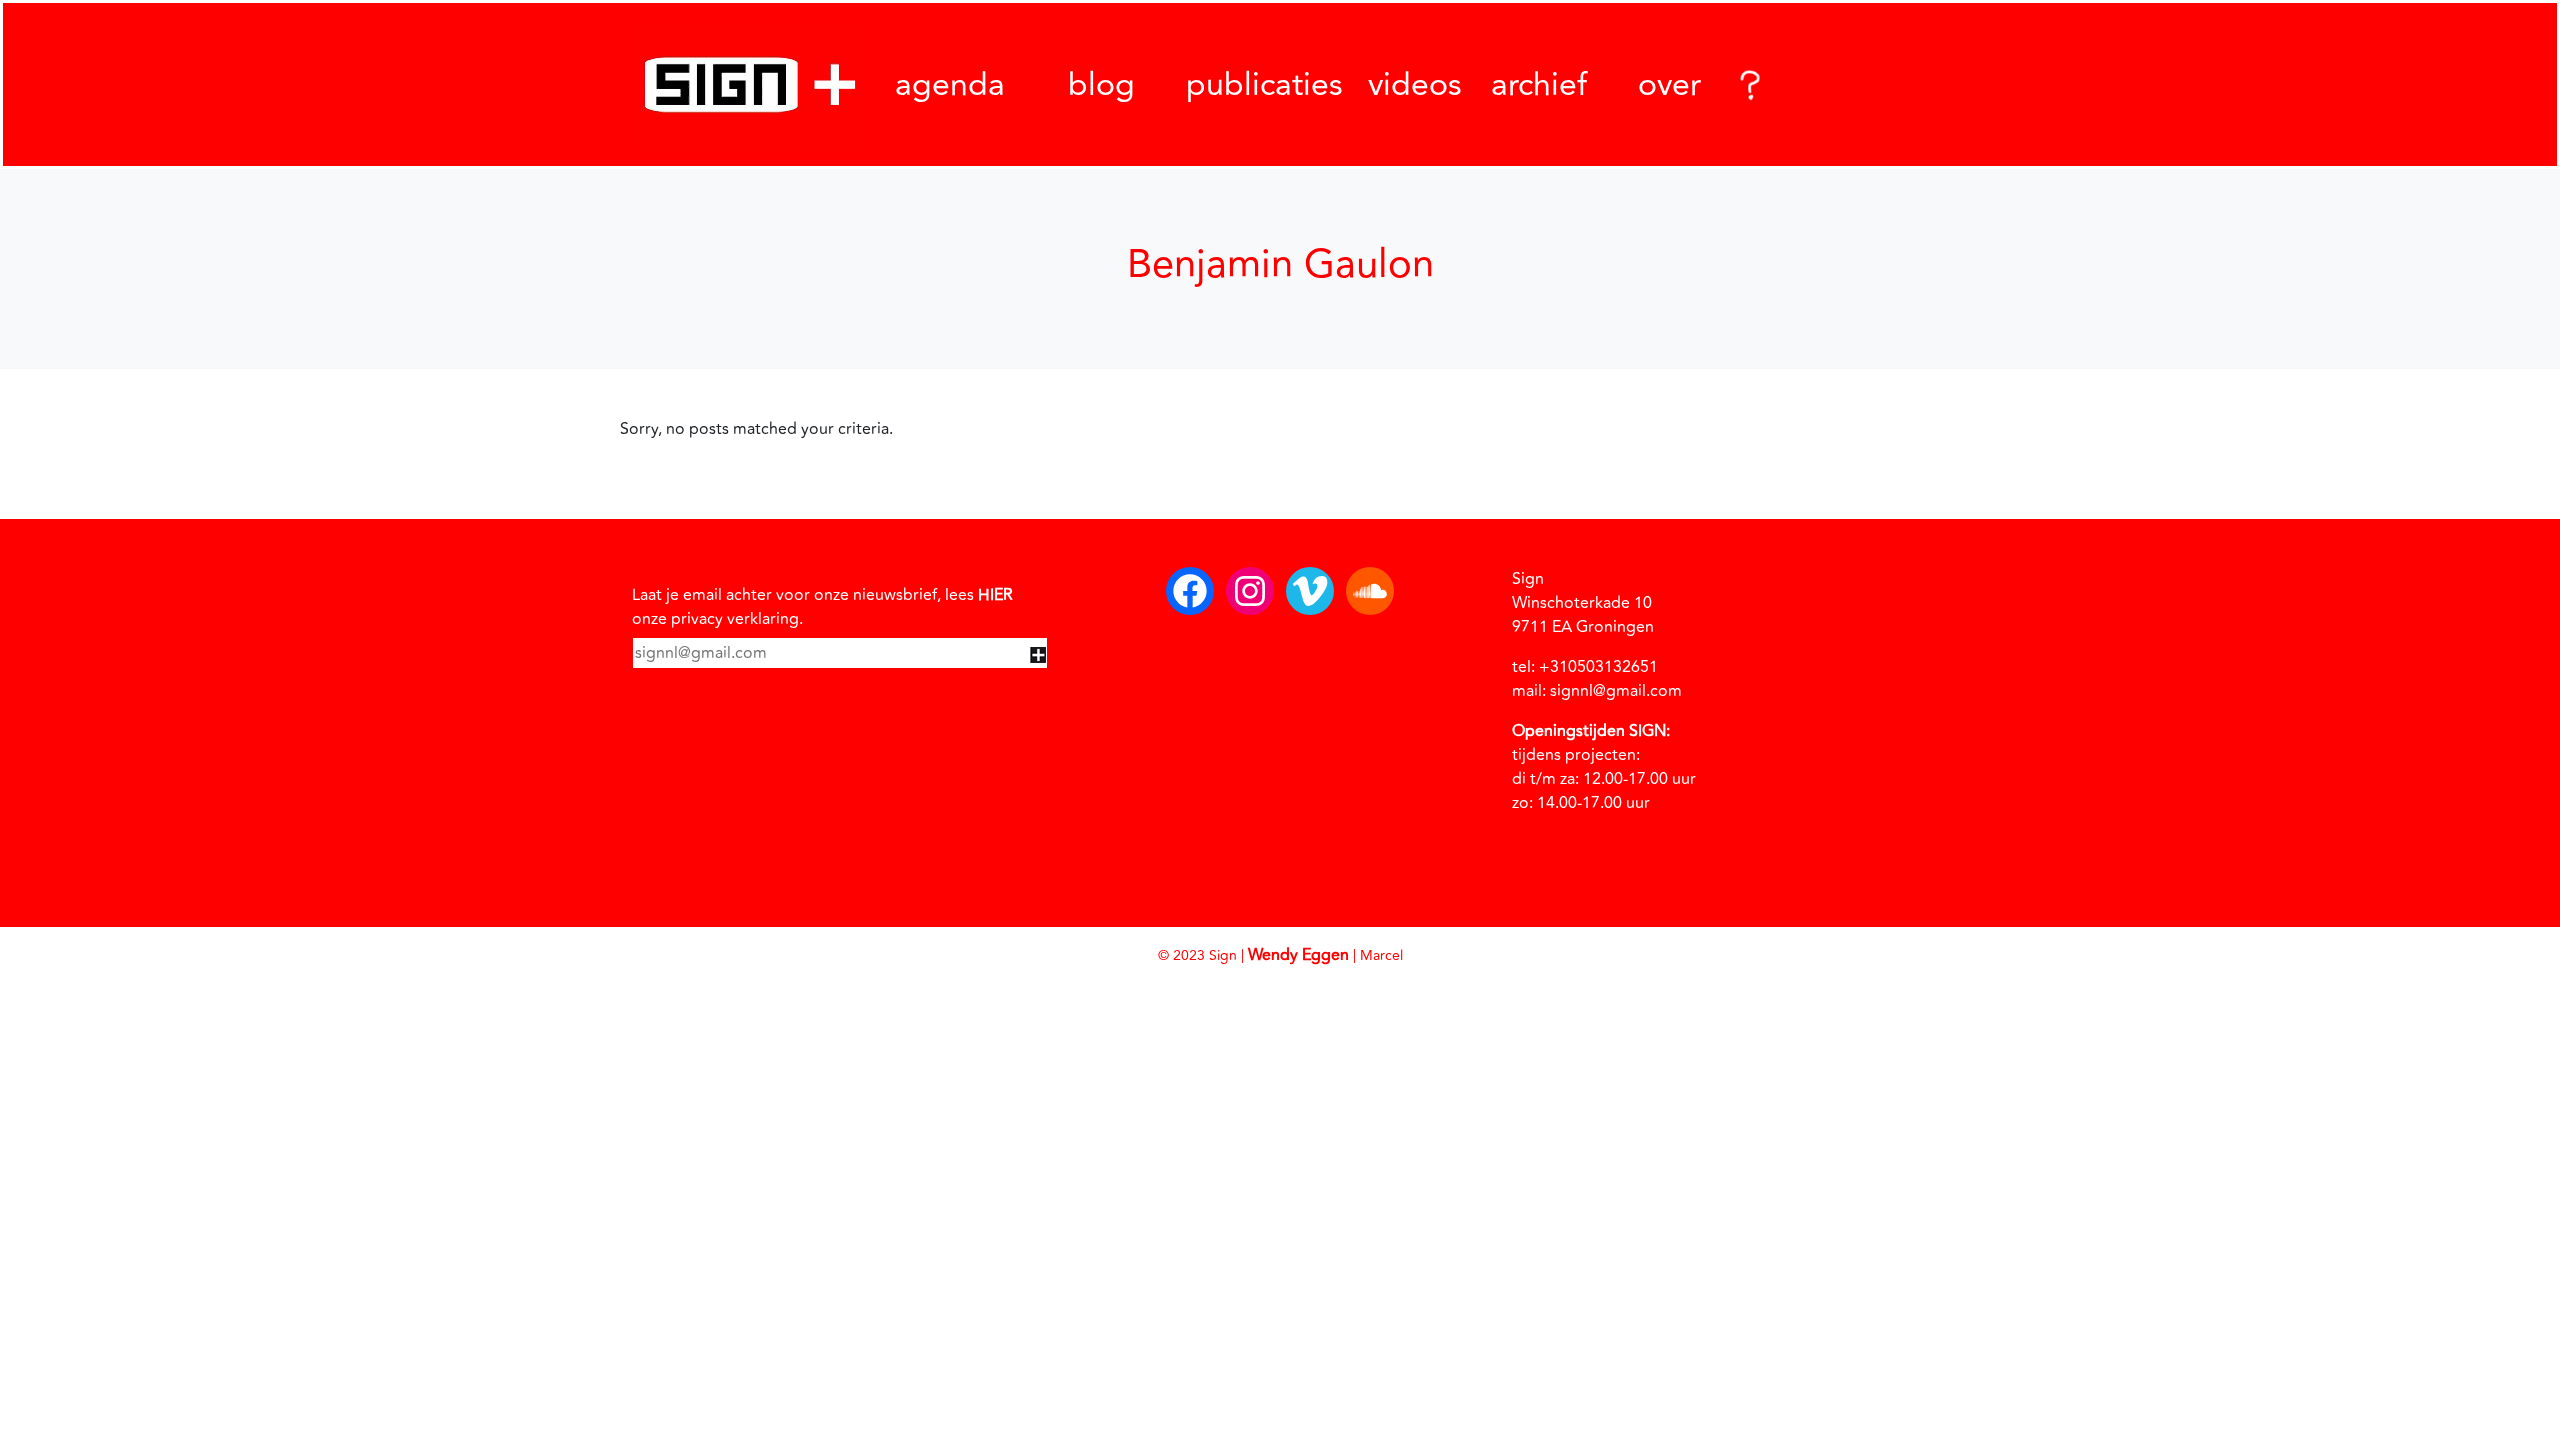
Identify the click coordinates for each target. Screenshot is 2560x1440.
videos (1415, 85)
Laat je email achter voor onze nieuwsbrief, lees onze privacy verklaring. (822, 607)
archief (1539, 84)
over (1669, 85)
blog (1101, 85)
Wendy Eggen (1298, 955)
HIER (995, 595)
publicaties (1264, 85)
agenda (950, 85)
